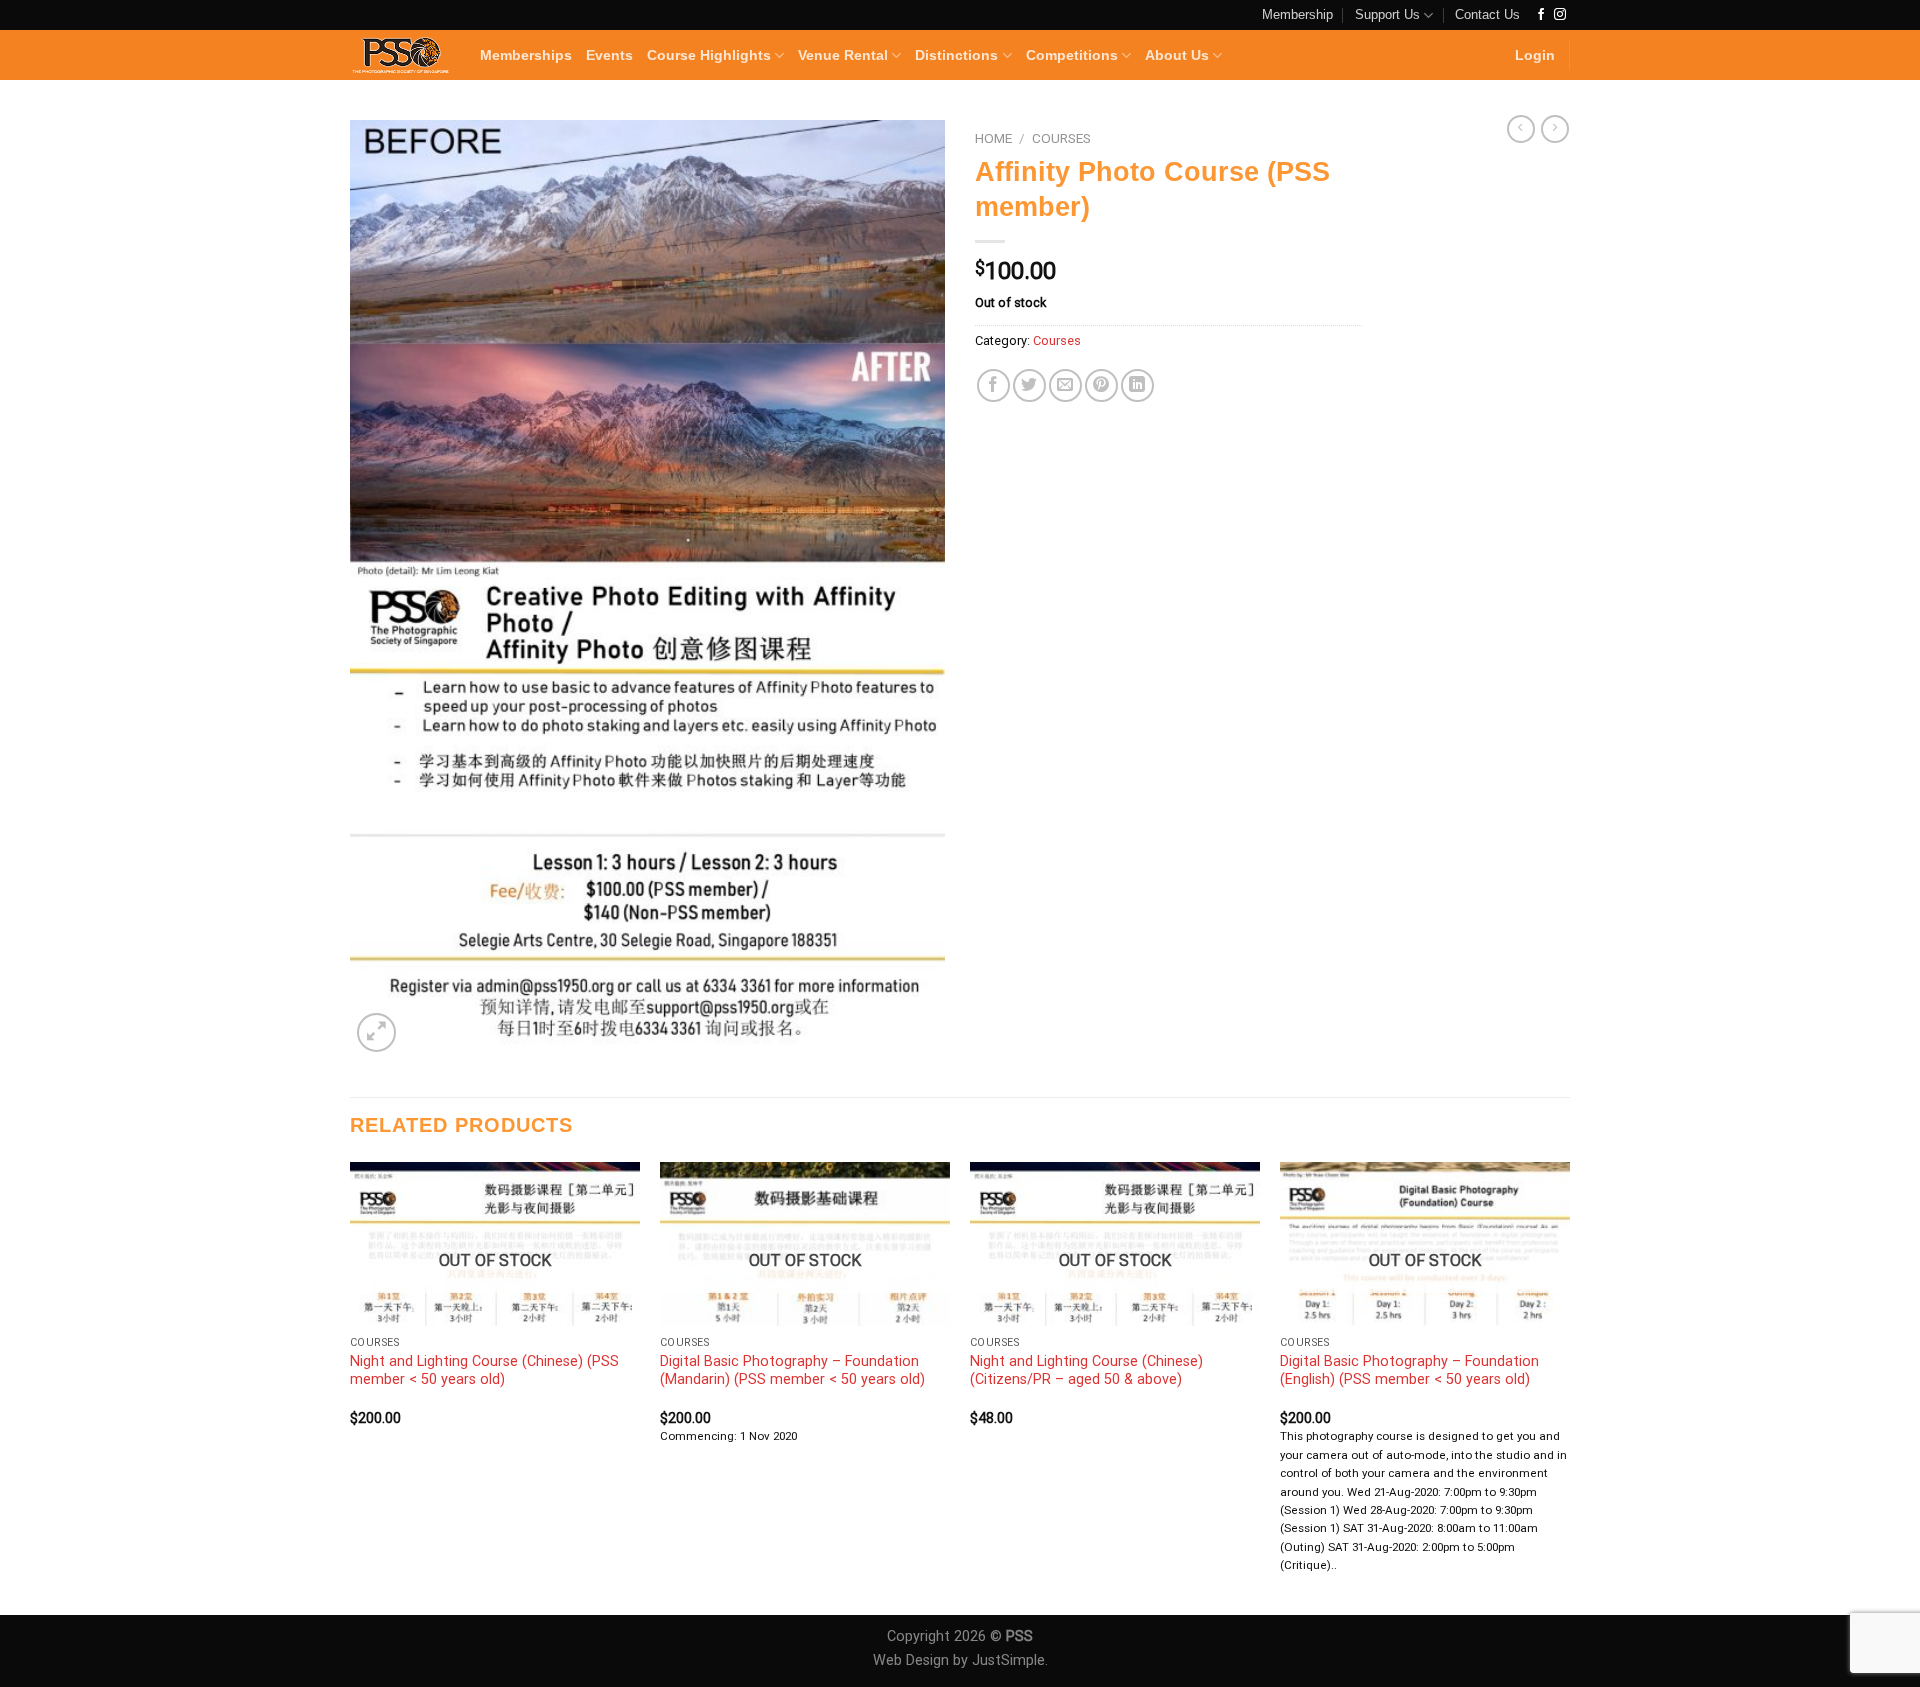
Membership (1297, 14)
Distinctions (956, 55)
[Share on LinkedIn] (1137, 385)
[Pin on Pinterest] (1101, 385)
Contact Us (1487, 14)
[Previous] (351, 1386)
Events (609, 55)
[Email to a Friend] (1065, 385)
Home (993, 138)
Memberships (526, 55)
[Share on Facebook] (993, 385)
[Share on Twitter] (1029, 385)
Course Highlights (709, 55)
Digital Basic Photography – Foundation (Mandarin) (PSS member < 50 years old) (792, 1371)
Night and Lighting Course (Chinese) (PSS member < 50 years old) (484, 1371)
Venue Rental (843, 55)
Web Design (911, 1660)
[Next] (1569, 1386)
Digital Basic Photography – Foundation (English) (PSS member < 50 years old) (1409, 1371)
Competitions (1072, 55)
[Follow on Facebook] (1541, 15)
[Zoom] (376, 1032)
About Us (1177, 55)
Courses (1061, 138)
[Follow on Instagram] (1560, 15)
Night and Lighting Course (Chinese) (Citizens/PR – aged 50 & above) (1086, 1371)
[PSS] (400, 55)
